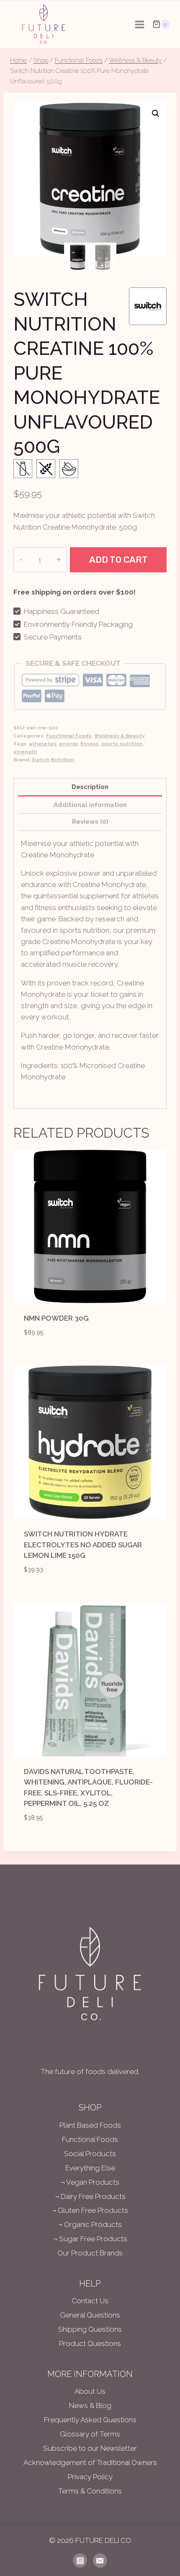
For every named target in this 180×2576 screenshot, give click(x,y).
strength (25, 752)
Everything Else (90, 2168)
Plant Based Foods (90, 2125)
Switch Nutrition (53, 760)
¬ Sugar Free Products (90, 2239)
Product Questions (90, 2343)
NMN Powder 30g (56, 1318)
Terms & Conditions (90, 2491)
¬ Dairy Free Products (90, 2196)
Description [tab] (90, 787)
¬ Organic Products (90, 2224)
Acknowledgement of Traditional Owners (90, 2462)
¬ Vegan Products (90, 2182)
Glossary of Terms (90, 2434)
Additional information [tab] (90, 805)
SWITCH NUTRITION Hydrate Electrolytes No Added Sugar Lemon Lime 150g (83, 1545)
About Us (90, 2391)
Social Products (90, 2154)
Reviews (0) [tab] (90, 822)
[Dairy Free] (23, 469)
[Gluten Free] (46, 469)
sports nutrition (122, 744)
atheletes (43, 744)
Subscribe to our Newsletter (90, 2448)
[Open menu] (139, 24)
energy (68, 744)
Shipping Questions (90, 2329)
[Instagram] (80, 2560)
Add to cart (118, 560)
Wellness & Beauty (120, 736)
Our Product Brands (90, 2253)
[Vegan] (69, 469)
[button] (156, 114)
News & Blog (90, 2405)
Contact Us (90, 2301)
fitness (90, 744)
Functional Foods (69, 736)
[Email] (100, 2560)
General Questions (90, 2315)
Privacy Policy (90, 2477)
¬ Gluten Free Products (90, 2210)
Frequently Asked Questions (90, 2420)
